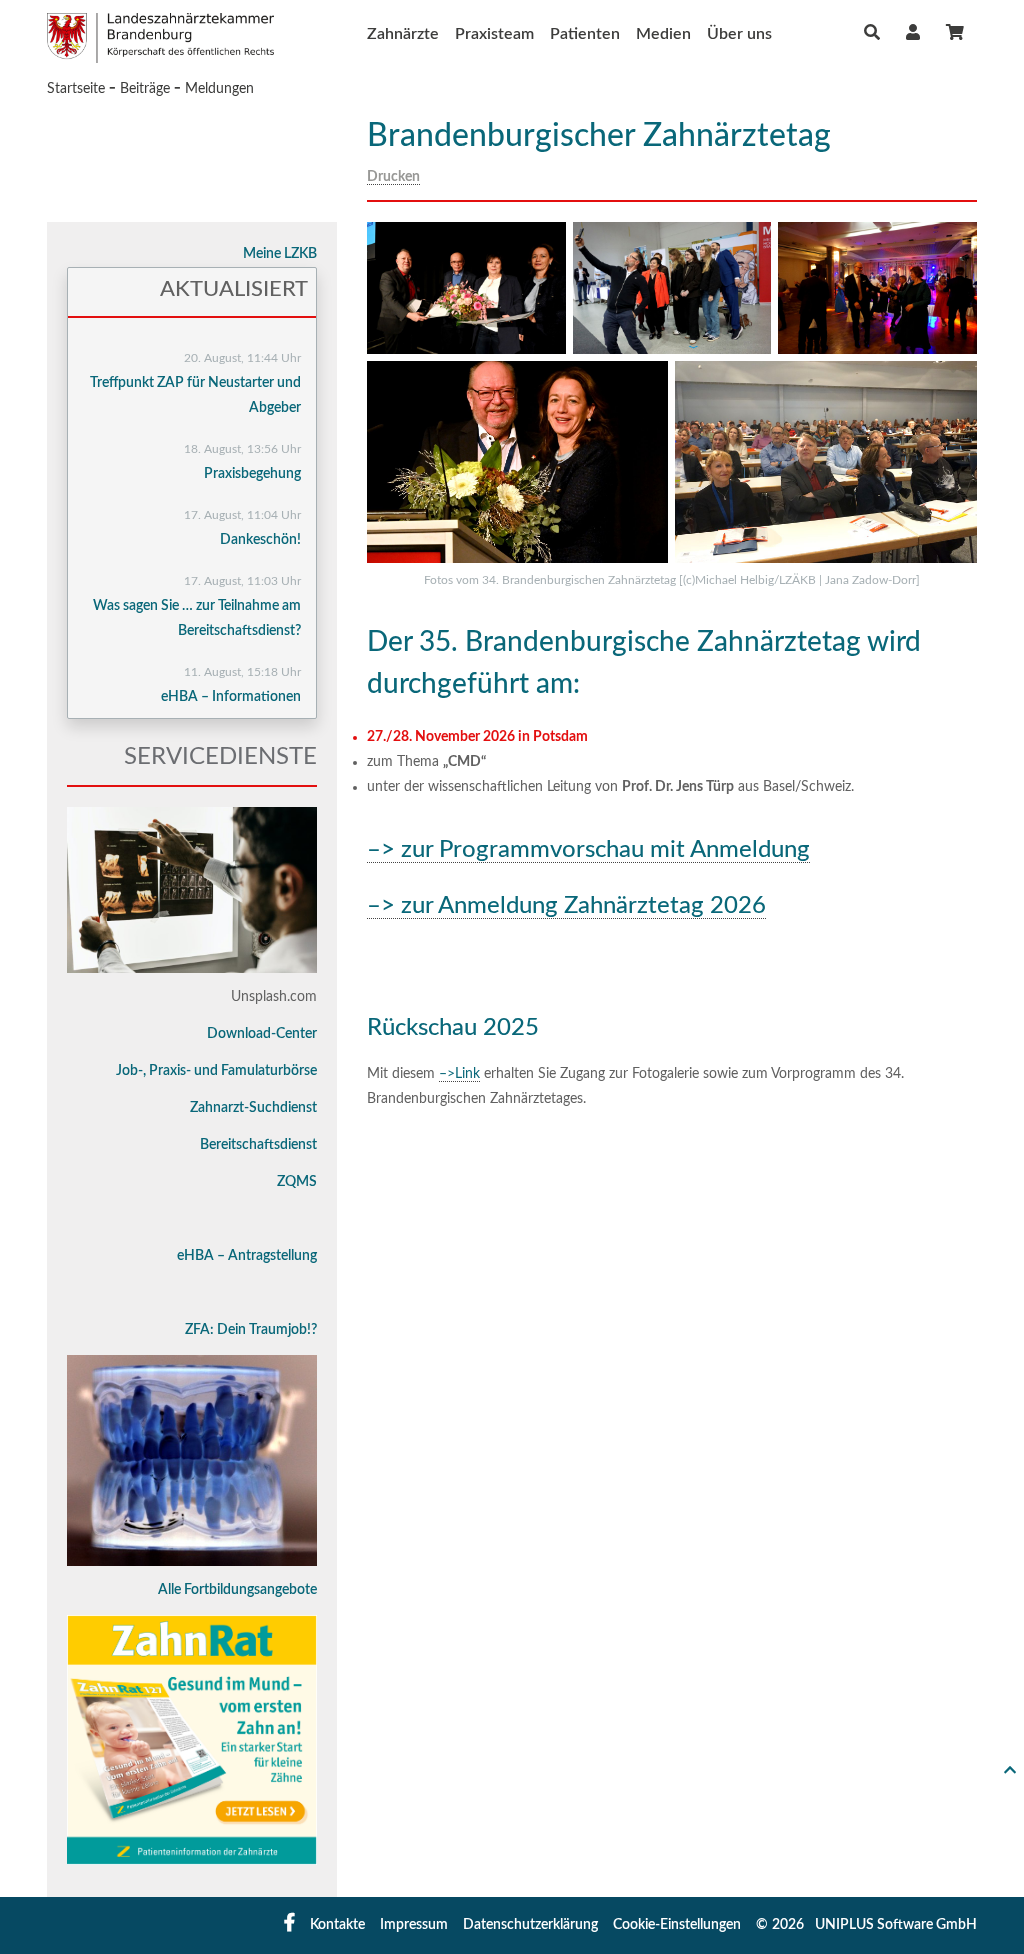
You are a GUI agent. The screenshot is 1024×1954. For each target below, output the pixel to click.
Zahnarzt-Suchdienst (253, 1108)
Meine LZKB (280, 254)
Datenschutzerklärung (530, 1925)
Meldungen (219, 89)
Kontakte (337, 1925)
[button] (913, 32)
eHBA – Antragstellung (247, 1256)
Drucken (393, 177)
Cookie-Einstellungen (677, 1925)
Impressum (414, 1925)
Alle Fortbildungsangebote (237, 1590)
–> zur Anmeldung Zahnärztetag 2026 (566, 906)
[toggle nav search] (872, 33)
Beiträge (145, 89)
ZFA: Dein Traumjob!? (251, 1330)
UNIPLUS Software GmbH (896, 1925)
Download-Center (262, 1034)
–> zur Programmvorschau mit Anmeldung (588, 850)
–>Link (459, 1074)
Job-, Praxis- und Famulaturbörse (216, 1071)
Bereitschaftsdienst (258, 1145)
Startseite (76, 89)
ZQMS (297, 1182)
